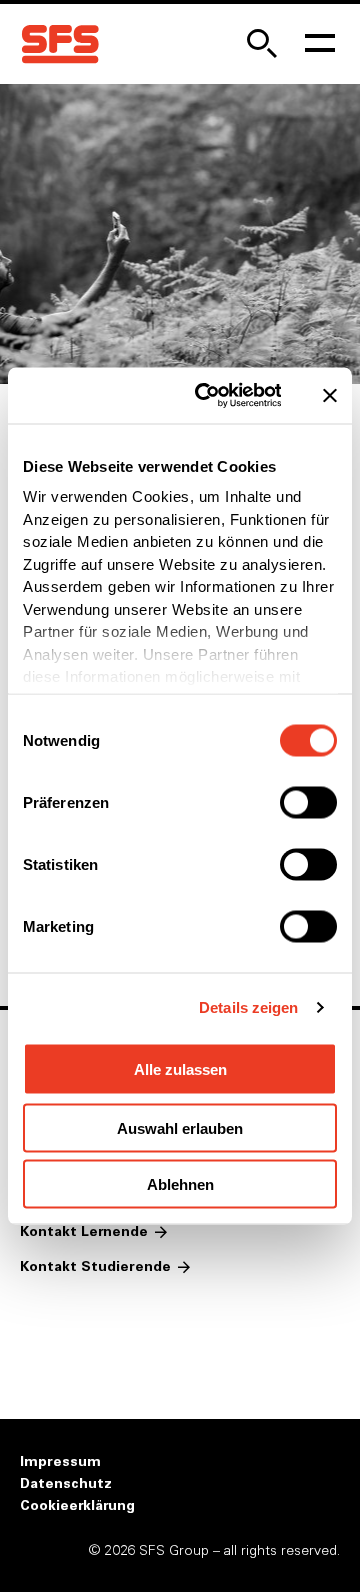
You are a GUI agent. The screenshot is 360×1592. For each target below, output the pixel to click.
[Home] (60, 44)
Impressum (60, 1462)
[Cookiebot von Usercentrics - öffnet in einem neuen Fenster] (207, 396)
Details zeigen (248, 1007)
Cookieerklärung (77, 1506)
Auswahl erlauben (180, 1127)
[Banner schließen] (330, 395)
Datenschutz (66, 1484)
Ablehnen (180, 1184)
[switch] (308, 802)
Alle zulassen (180, 1068)
